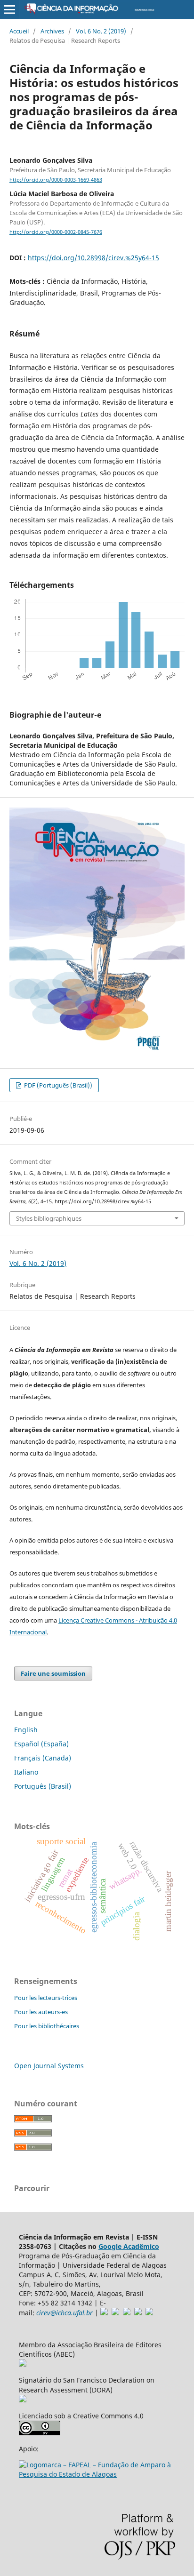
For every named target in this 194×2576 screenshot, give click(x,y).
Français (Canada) (43, 1758)
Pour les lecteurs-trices (46, 1998)
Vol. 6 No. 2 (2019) (101, 31)
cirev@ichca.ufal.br (65, 2313)
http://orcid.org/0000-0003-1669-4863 (56, 180)
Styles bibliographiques (49, 1218)
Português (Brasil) (43, 1786)
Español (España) (41, 1744)
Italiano (26, 1772)
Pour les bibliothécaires (47, 2026)
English (26, 1730)
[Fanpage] (149, 2313)
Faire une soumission (53, 1673)
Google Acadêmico (129, 2246)
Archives (52, 31)
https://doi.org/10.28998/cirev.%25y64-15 (93, 258)
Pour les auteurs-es (41, 2012)
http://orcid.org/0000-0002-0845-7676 (56, 232)
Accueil (19, 31)
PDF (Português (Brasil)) (57, 1085)
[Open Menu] (9, 9)
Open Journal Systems (49, 2066)
